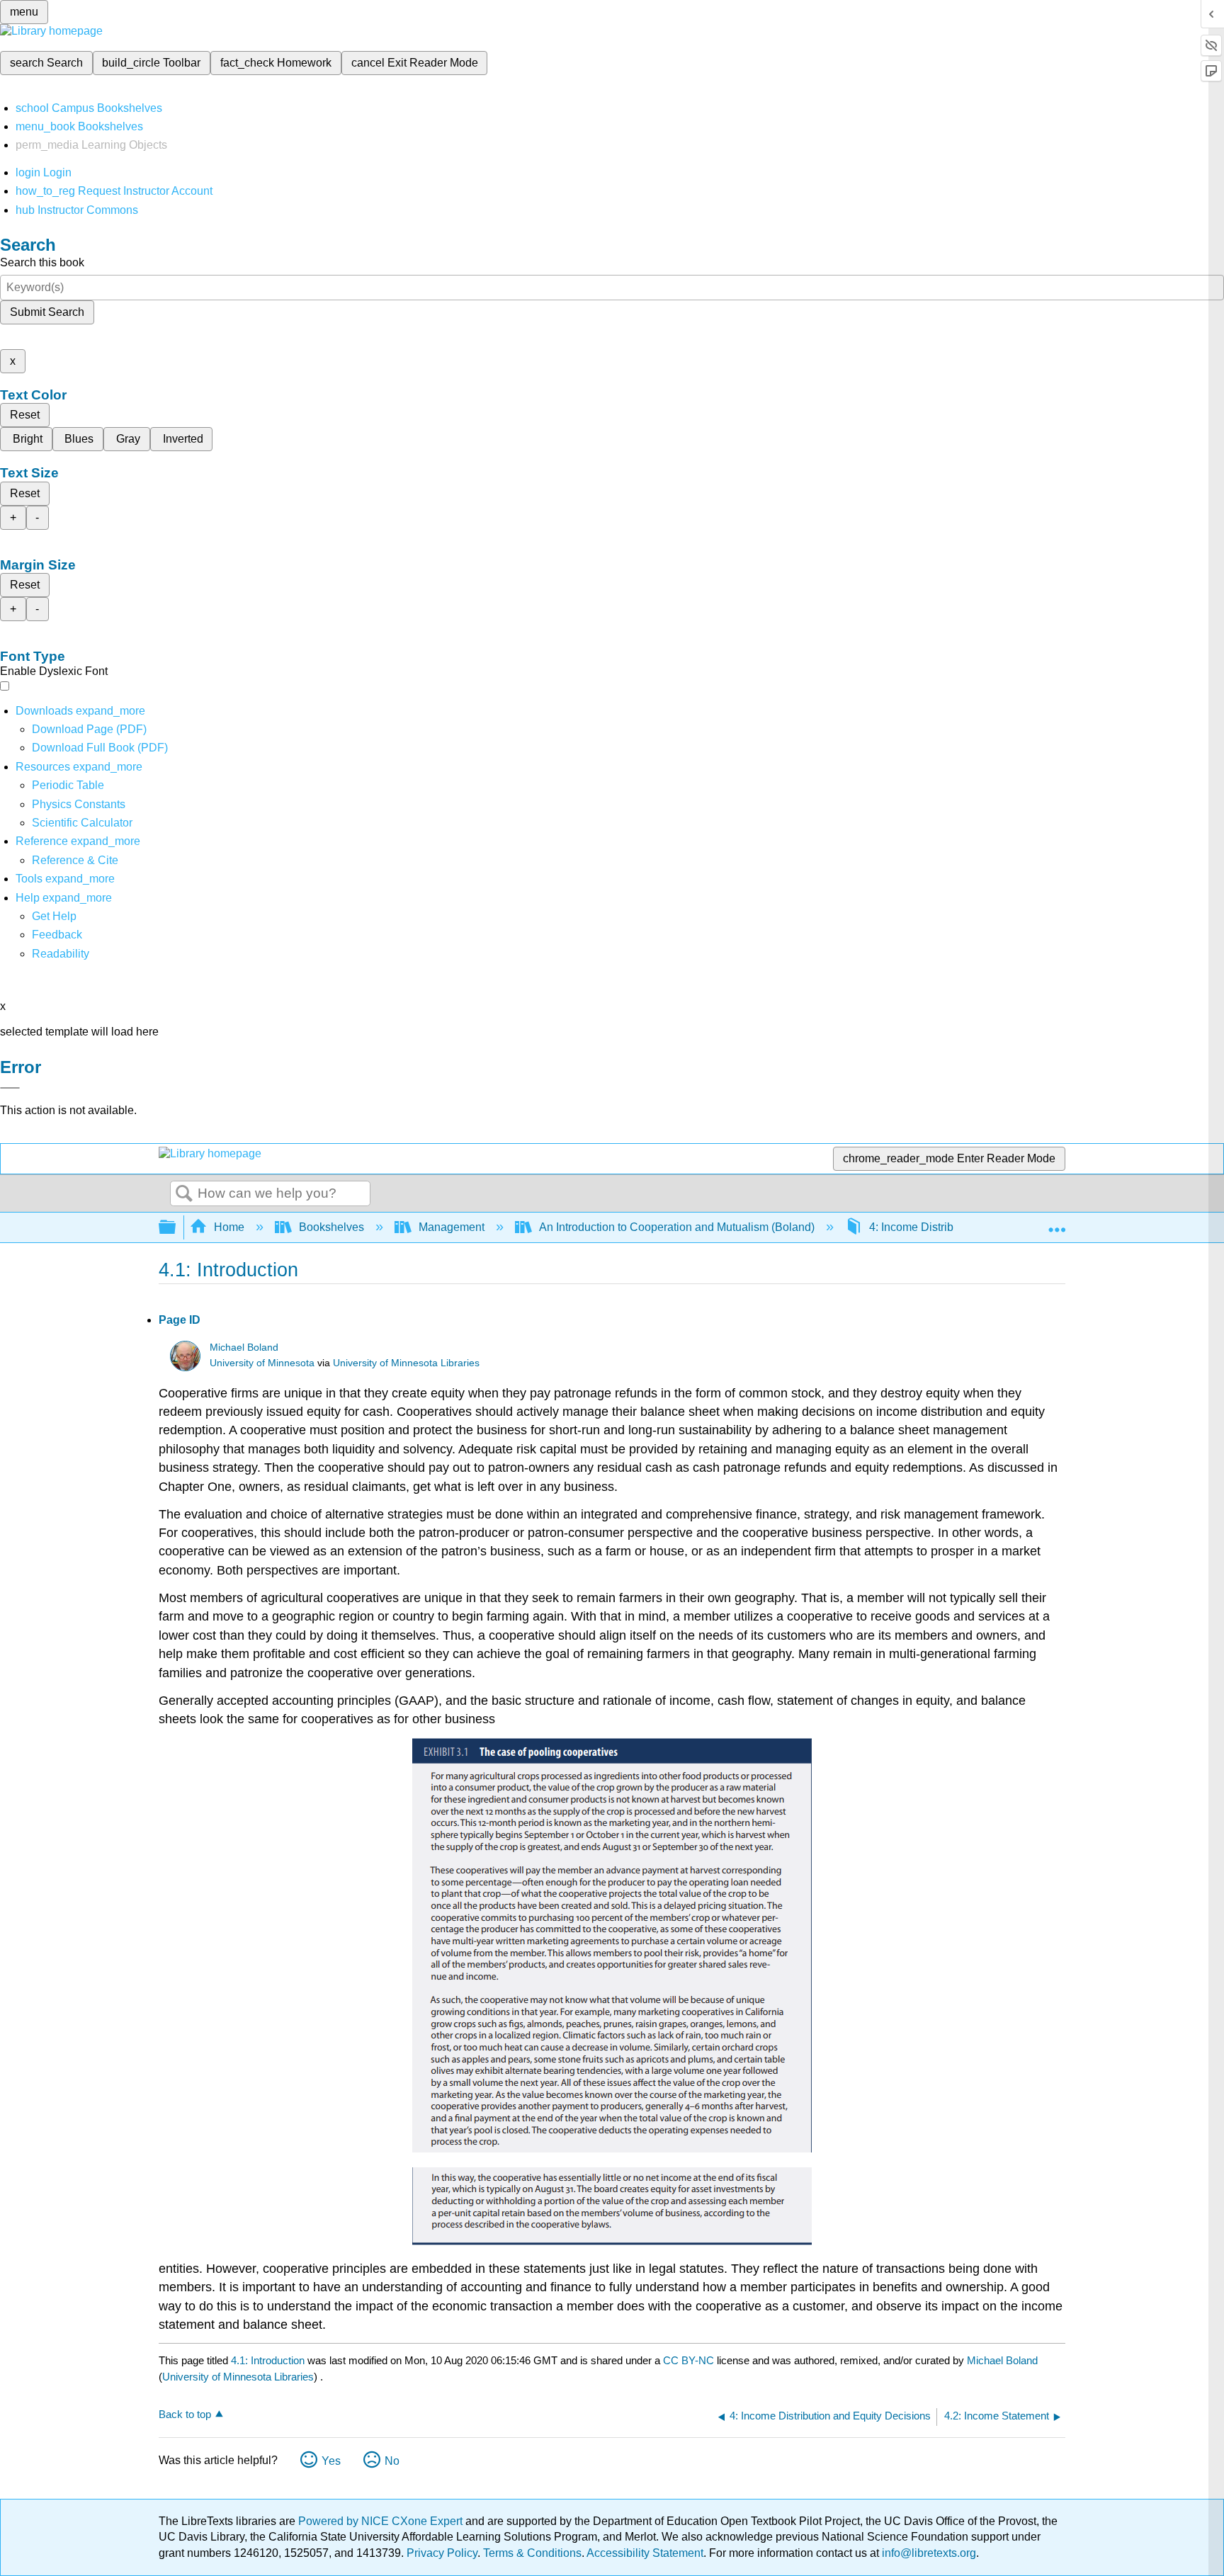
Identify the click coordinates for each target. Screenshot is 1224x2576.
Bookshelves (331, 1227)
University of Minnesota (262, 1363)
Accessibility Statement (645, 2553)
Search (184, 1194)
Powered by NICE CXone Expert (382, 2521)
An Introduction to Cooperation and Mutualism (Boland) (677, 1227)
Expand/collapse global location (1057, 1223)
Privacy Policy (442, 2553)
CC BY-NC (690, 2360)
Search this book (42, 262)
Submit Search (47, 312)
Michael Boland (244, 1347)
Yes (331, 2461)
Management (452, 1227)
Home (229, 1227)
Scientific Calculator (82, 823)
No (392, 2461)
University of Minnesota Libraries (406, 1363)
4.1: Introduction (268, 2360)
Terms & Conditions (532, 2553)
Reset (25, 415)
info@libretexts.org (928, 2553)
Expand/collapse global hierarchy (176, 1228)
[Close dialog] (10, 1088)
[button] (57, 935)
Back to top (185, 2414)
